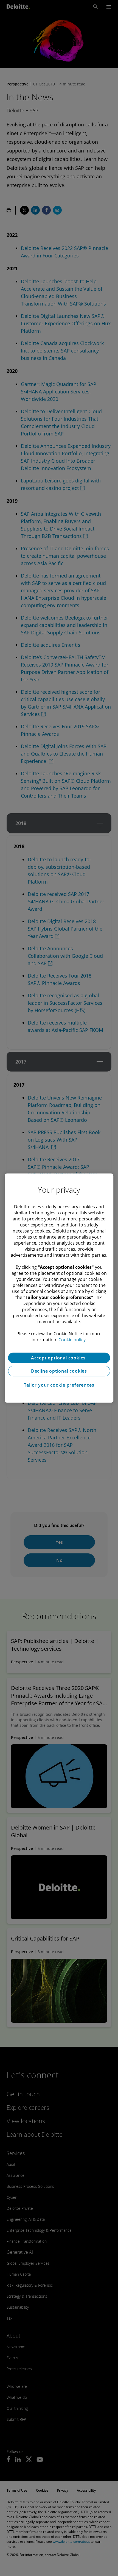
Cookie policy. (72, 1340)
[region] (59, 1288)
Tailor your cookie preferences (59, 1385)
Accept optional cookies (59, 1358)
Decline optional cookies (59, 1371)
